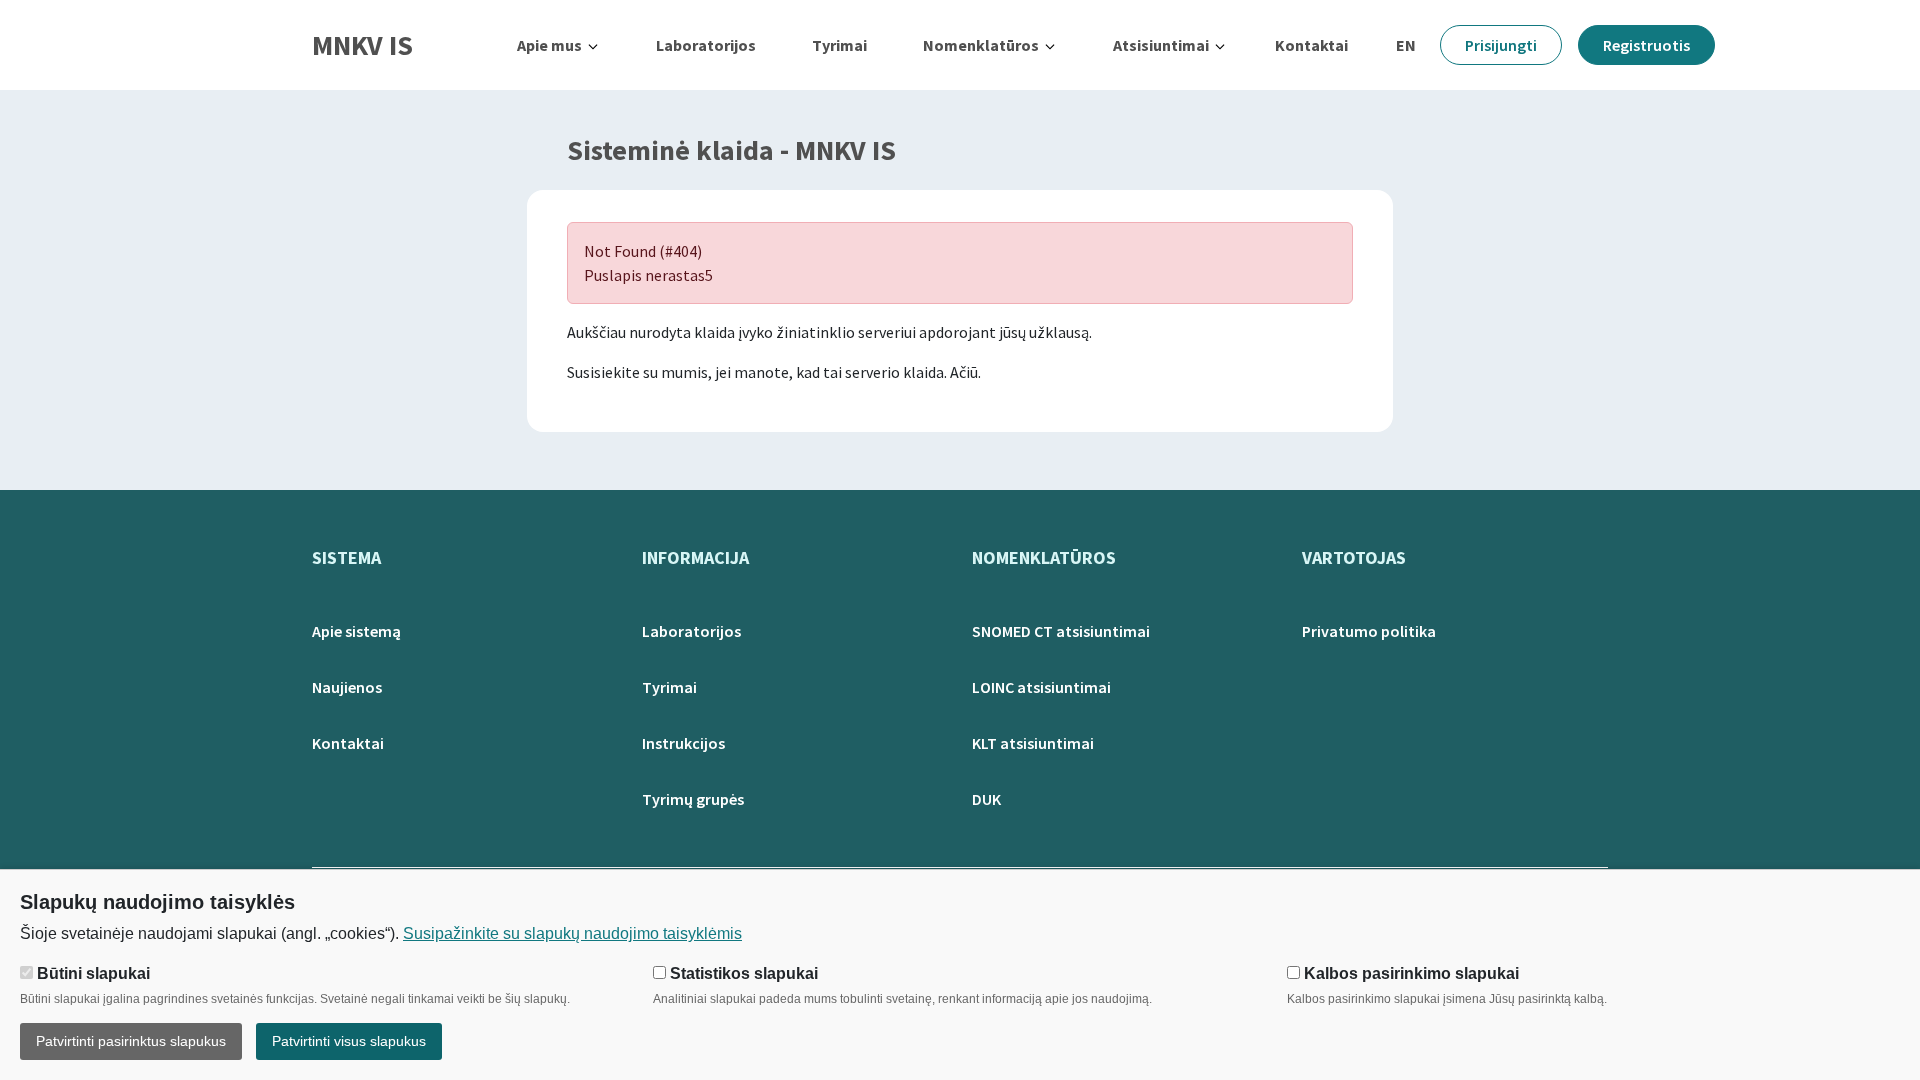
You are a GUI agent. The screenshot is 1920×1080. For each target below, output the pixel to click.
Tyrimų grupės (693, 799)
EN (1406, 45)
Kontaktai (1311, 45)
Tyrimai (839, 45)
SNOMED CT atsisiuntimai (1061, 631)
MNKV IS (362, 45)
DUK (986, 799)
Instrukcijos (683, 743)
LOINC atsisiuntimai (1041, 687)
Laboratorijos (706, 45)
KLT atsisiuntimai (1033, 743)
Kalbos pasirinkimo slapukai (1409, 973)
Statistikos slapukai (742, 973)
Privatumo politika (1369, 631)
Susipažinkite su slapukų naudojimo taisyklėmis (572, 933)
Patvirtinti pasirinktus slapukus (131, 1041)
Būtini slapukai (91, 973)
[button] (558, 45)
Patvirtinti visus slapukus (349, 1041)
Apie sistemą (356, 631)
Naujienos (347, 687)
